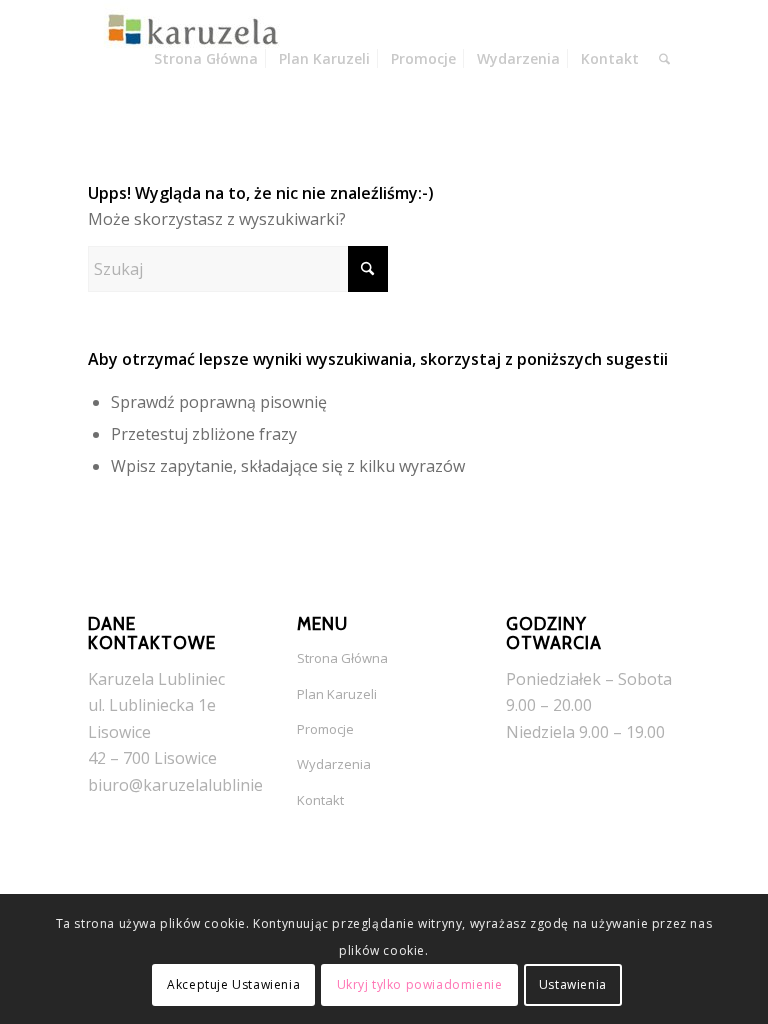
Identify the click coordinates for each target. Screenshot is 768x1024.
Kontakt (320, 800)
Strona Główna (342, 658)
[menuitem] (206, 59)
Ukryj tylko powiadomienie (420, 984)
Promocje (325, 729)
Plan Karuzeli (337, 694)
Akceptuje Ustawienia (233, 984)
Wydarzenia (334, 764)
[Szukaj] (664, 59)
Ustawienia (573, 984)
